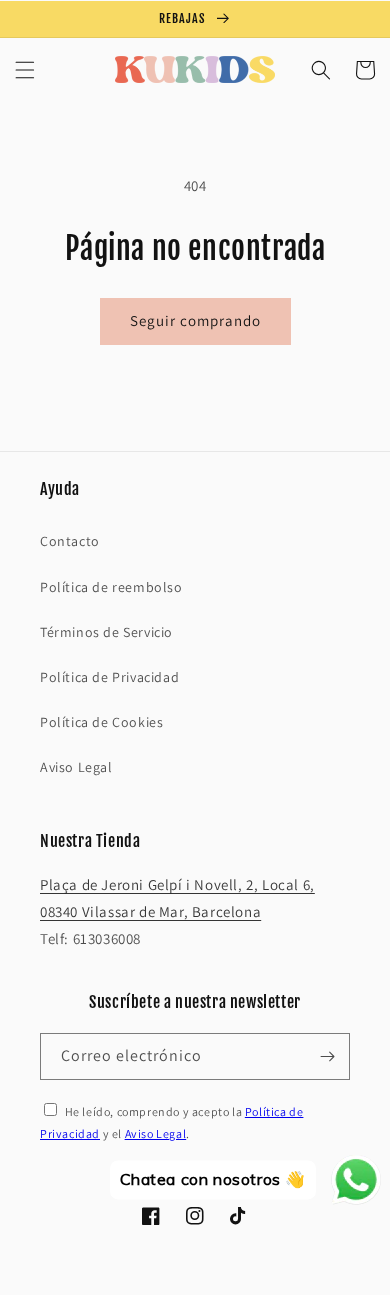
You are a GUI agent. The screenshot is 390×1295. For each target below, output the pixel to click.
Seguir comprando (195, 320)
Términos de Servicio (106, 632)
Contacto (70, 541)
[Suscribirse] (327, 1056)
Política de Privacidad (109, 677)
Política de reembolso (111, 587)
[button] (25, 70)
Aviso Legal (76, 767)
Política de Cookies (101, 722)
